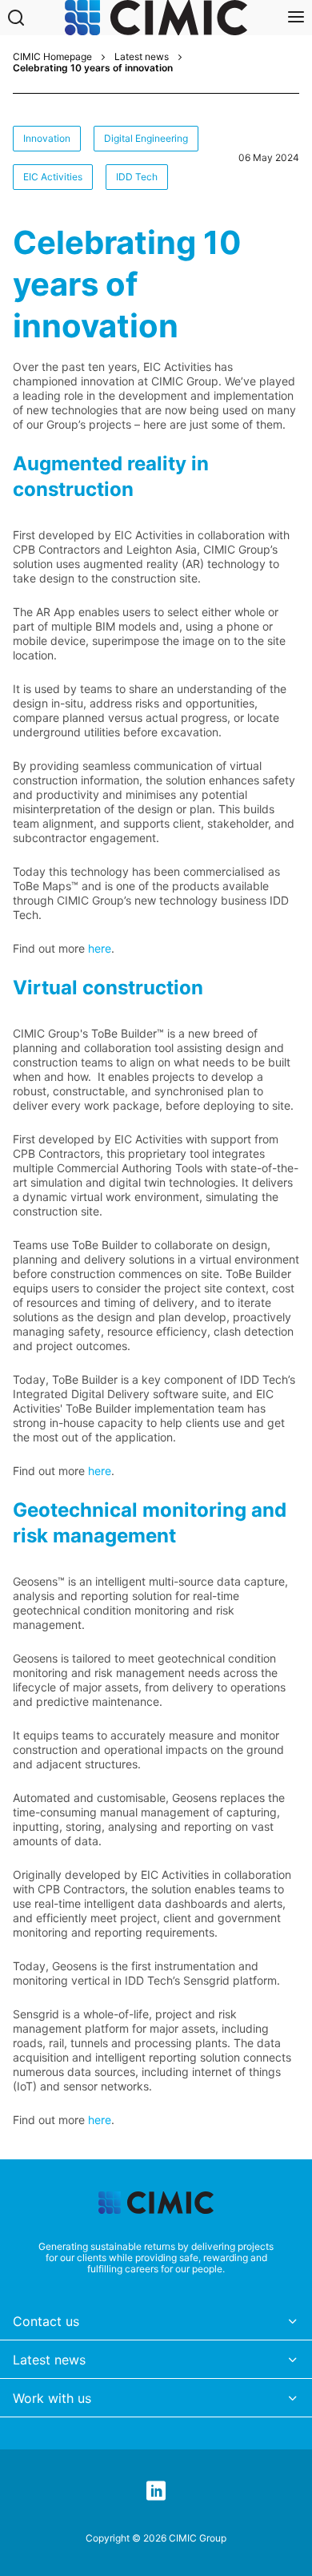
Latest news (142, 57)
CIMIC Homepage (52, 57)
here (100, 948)
